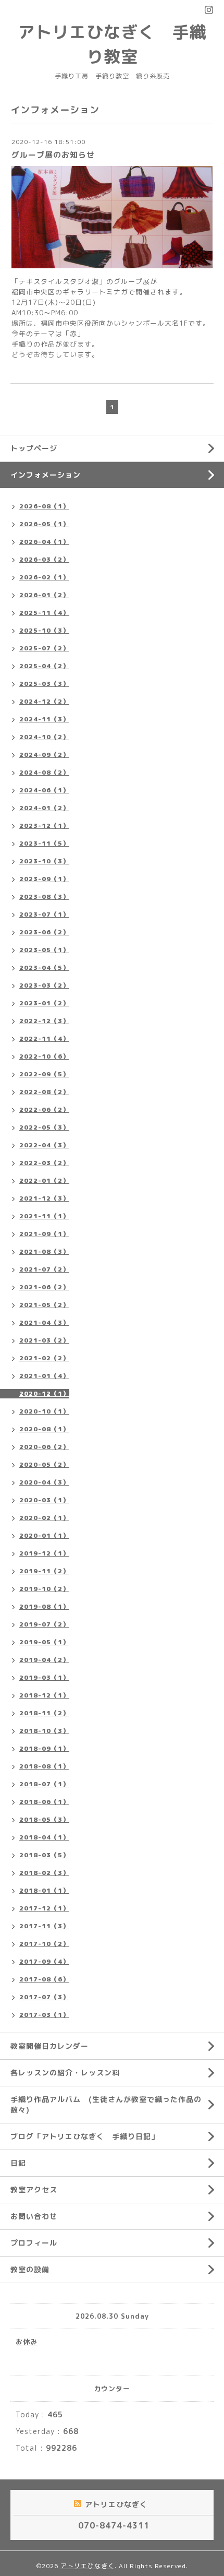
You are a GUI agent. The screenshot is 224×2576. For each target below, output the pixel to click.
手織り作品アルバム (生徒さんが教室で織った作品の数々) (106, 2104)
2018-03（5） (44, 1855)
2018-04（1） (44, 1837)
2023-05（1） (44, 950)
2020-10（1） (44, 1411)
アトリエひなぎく (88, 2566)
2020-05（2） (44, 1464)
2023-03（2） (44, 985)
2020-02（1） (44, 1518)
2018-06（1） (44, 1802)
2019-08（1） (44, 1606)
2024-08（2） (44, 772)
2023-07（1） (44, 914)
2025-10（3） (44, 630)
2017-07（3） (44, 1997)
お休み (27, 2342)
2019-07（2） (44, 1624)
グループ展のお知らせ (53, 155)
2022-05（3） (44, 1127)
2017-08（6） (44, 1979)
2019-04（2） (44, 1660)
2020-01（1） (44, 1535)
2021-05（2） (44, 1305)
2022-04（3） (44, 1145)
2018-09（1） (44, 1748)
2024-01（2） (44, 808)
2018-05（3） (44, 1819)
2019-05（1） (44, 1642)
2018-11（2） (44, 1713)
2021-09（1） (44, 1234)
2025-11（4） (44, 613)
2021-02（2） (44, 1358)
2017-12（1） (44, 1908)
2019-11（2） (44, 1571)
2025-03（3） (44, 684)
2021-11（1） (44, 1216)
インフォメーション (46, 475)
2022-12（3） (44, 1021)
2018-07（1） (44, 1784)
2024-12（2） (44, 701)
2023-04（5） (44, 968)
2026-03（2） (44, 559)
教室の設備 (30, 2269)
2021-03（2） (44, 1340)
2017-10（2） (44, 1944)
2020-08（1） (44, 1429)
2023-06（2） (44, 932)
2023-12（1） (44, 826)
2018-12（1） (44, 1695)
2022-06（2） (44, 1109)
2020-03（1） (44, 1500)
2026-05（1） (44, 524)
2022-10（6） (44, 1056)
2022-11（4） (44, 1038)
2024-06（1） (44, 790)
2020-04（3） (44, 1482)
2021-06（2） (44, 1287)
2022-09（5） (44, 1074)
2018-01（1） (44, 1890)
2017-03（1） (44, 2015)
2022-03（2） (44, 1163)
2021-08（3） (44, 1251)
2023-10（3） (44, 861)
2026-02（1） (44, 577)
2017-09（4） (44, 1961)
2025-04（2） (44, 666)
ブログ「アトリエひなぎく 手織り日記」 (85, 2136)
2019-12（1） (44, 1553)
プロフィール (34, 2243)
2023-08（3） (44, 897)
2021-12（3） (44, 1198)
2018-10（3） (44, 1731)
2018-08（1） (44, 1766)
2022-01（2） (44, 1180)
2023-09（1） (44, 879)
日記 (18, 2163)
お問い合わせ (34, 2216)
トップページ (34, 448)
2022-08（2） (44, 1092)
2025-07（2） (44, 648)
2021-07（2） (44, 1269)
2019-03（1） (44, 1677)
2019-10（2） (44, 1589)
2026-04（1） (44, 542)
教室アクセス (34, 2189)
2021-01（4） (44, 1376)
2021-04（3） (44, 1322)
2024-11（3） (44, 719)
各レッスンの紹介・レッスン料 (65, 2073)
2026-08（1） (44, 506)
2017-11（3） (44, 1926)
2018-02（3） (44, 1873)
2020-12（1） (44, 1393)
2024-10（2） (44, 737)
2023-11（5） (44, 843)
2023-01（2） (44, 1003)
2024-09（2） (44, 755)
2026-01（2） (44, 595)
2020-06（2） (44, 1447)
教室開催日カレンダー (49, 2046)
